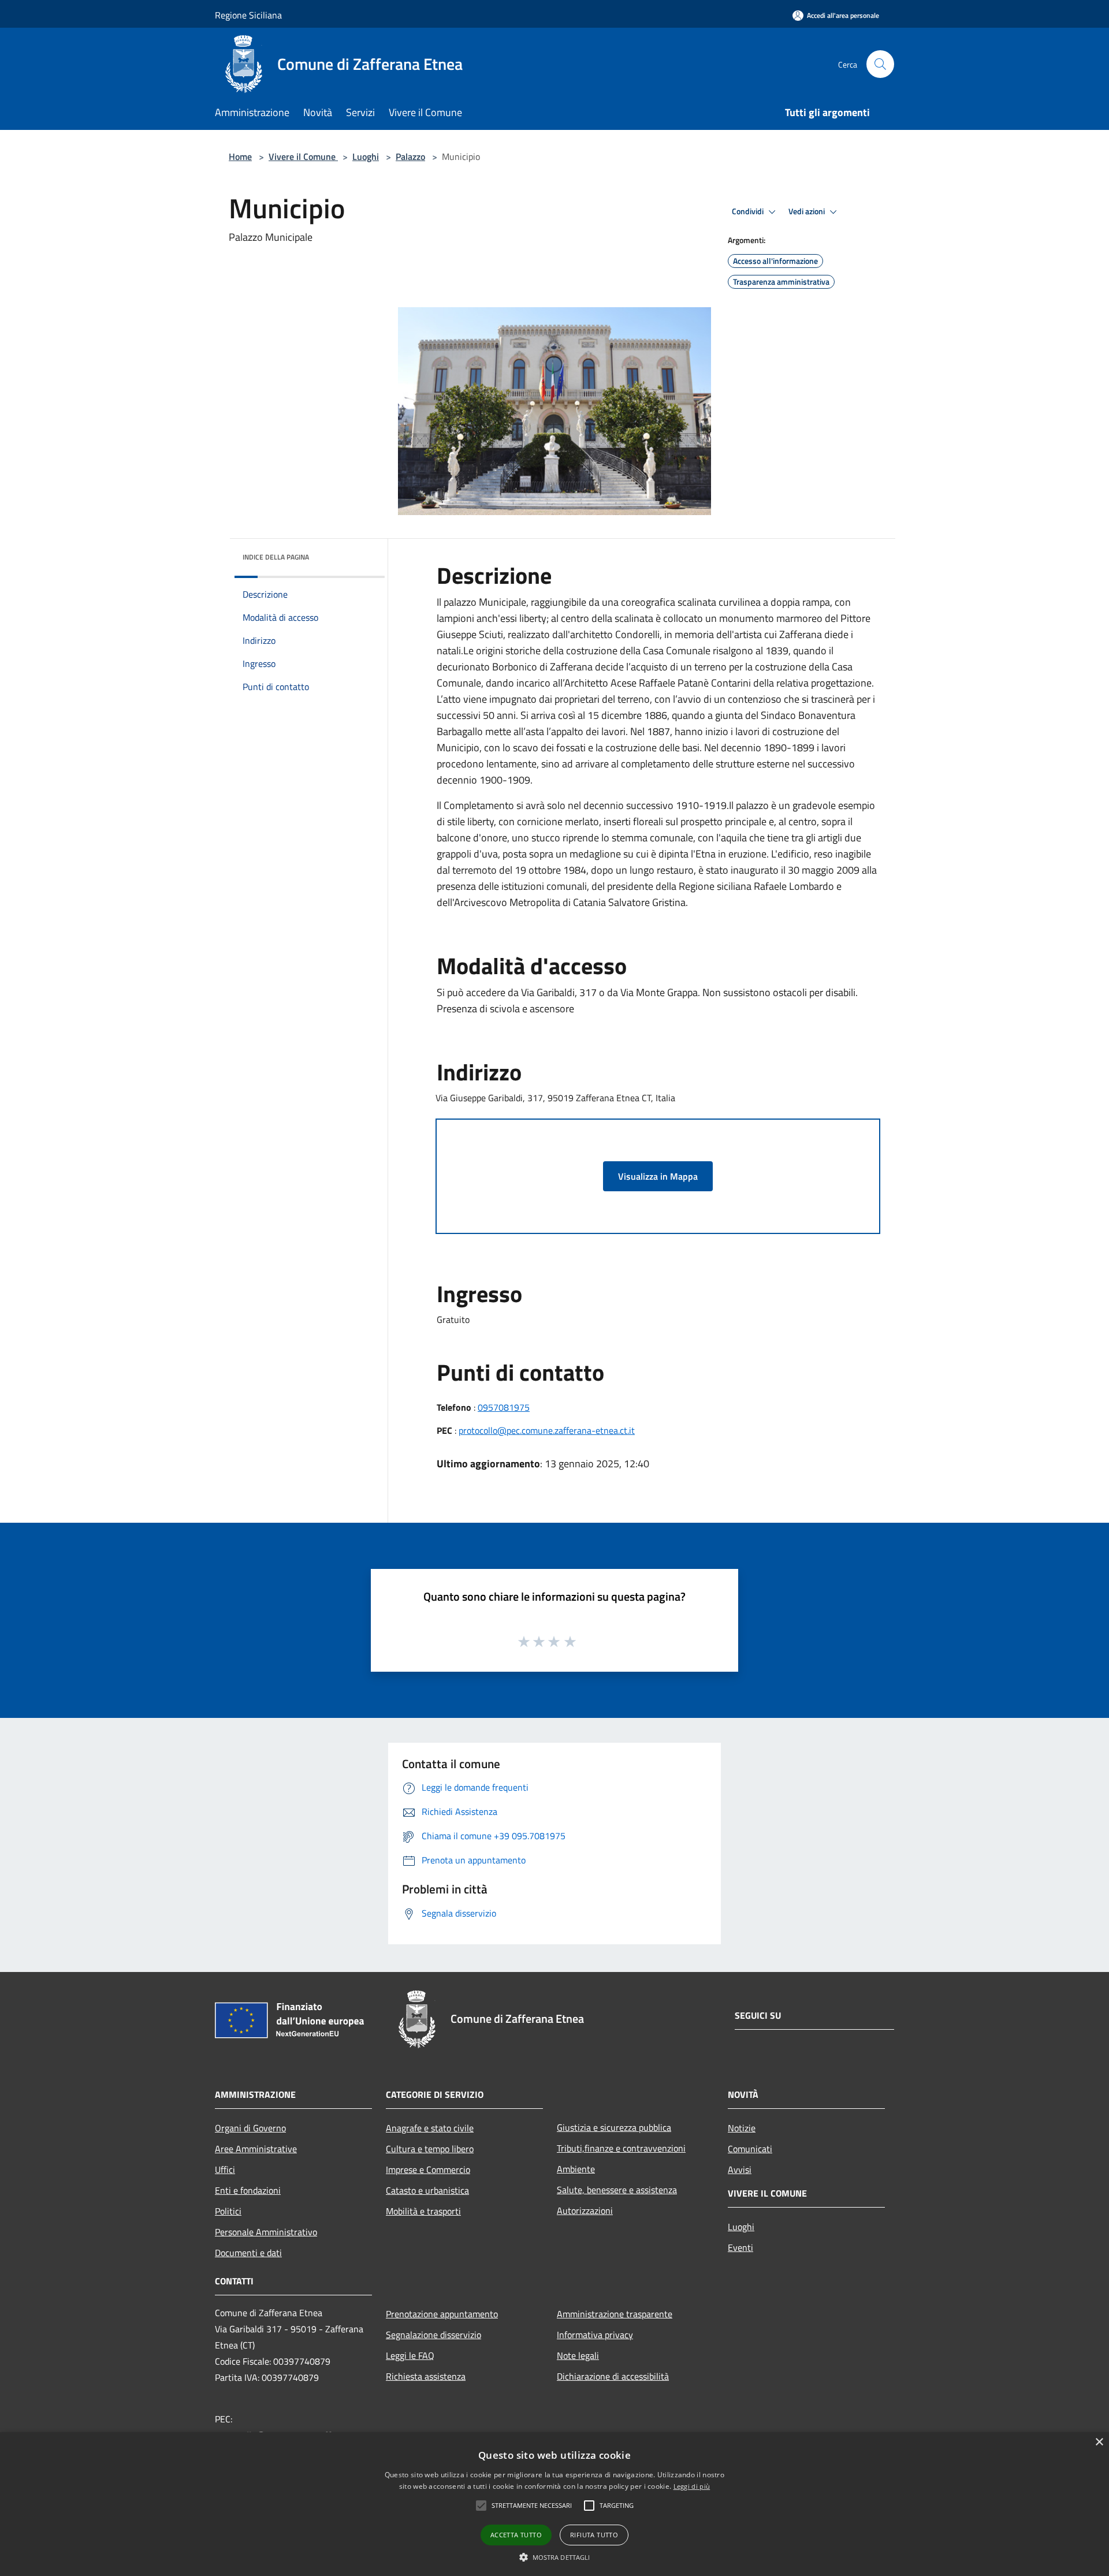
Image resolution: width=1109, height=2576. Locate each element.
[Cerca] (880, 64)
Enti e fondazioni (248, 2190)
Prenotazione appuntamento (442, 2314)
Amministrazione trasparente (615, 2314)
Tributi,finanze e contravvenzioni (621, 2148)
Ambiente (576, 2169)
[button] (555, 2557)
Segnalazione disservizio (433, 2335)
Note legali (578, 2355)
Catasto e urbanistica (427, 2190)
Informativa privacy (595, 2335)
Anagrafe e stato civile (430, 2128)
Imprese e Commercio (428, 2169)
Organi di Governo (250, 2128)
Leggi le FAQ (410, 2355)
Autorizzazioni (585, 2210)
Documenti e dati (248, 2253)
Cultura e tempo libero (430, 2149)
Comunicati (750, 2149)
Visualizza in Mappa (658, 1176)
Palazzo (410, 156)
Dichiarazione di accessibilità (613, 2376)
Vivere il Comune (303, 156)
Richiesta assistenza (426, 2376)
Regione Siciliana (248, 15)
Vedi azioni (807, 211)
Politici (228, 2211)
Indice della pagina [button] (276, 557)
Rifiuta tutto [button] (594, 2535)
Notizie (742, 2128)
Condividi (749, 211)
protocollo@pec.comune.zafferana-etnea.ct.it (547, 1430)
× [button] (1099, 2442)
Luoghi (366, 156)
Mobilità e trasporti (423, 2211)
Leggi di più (692, 2486)
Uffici (225, 2169)
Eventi (740, 2247)
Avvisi (740, 2169)
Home (240, 156)
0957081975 (504, 1407)
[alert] (554, 2504)
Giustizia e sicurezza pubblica (614, 2127)
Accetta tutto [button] (516, 2535)
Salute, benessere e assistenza (617, 2190)
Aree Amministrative (256, 2149)
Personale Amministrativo (266, 2232)
